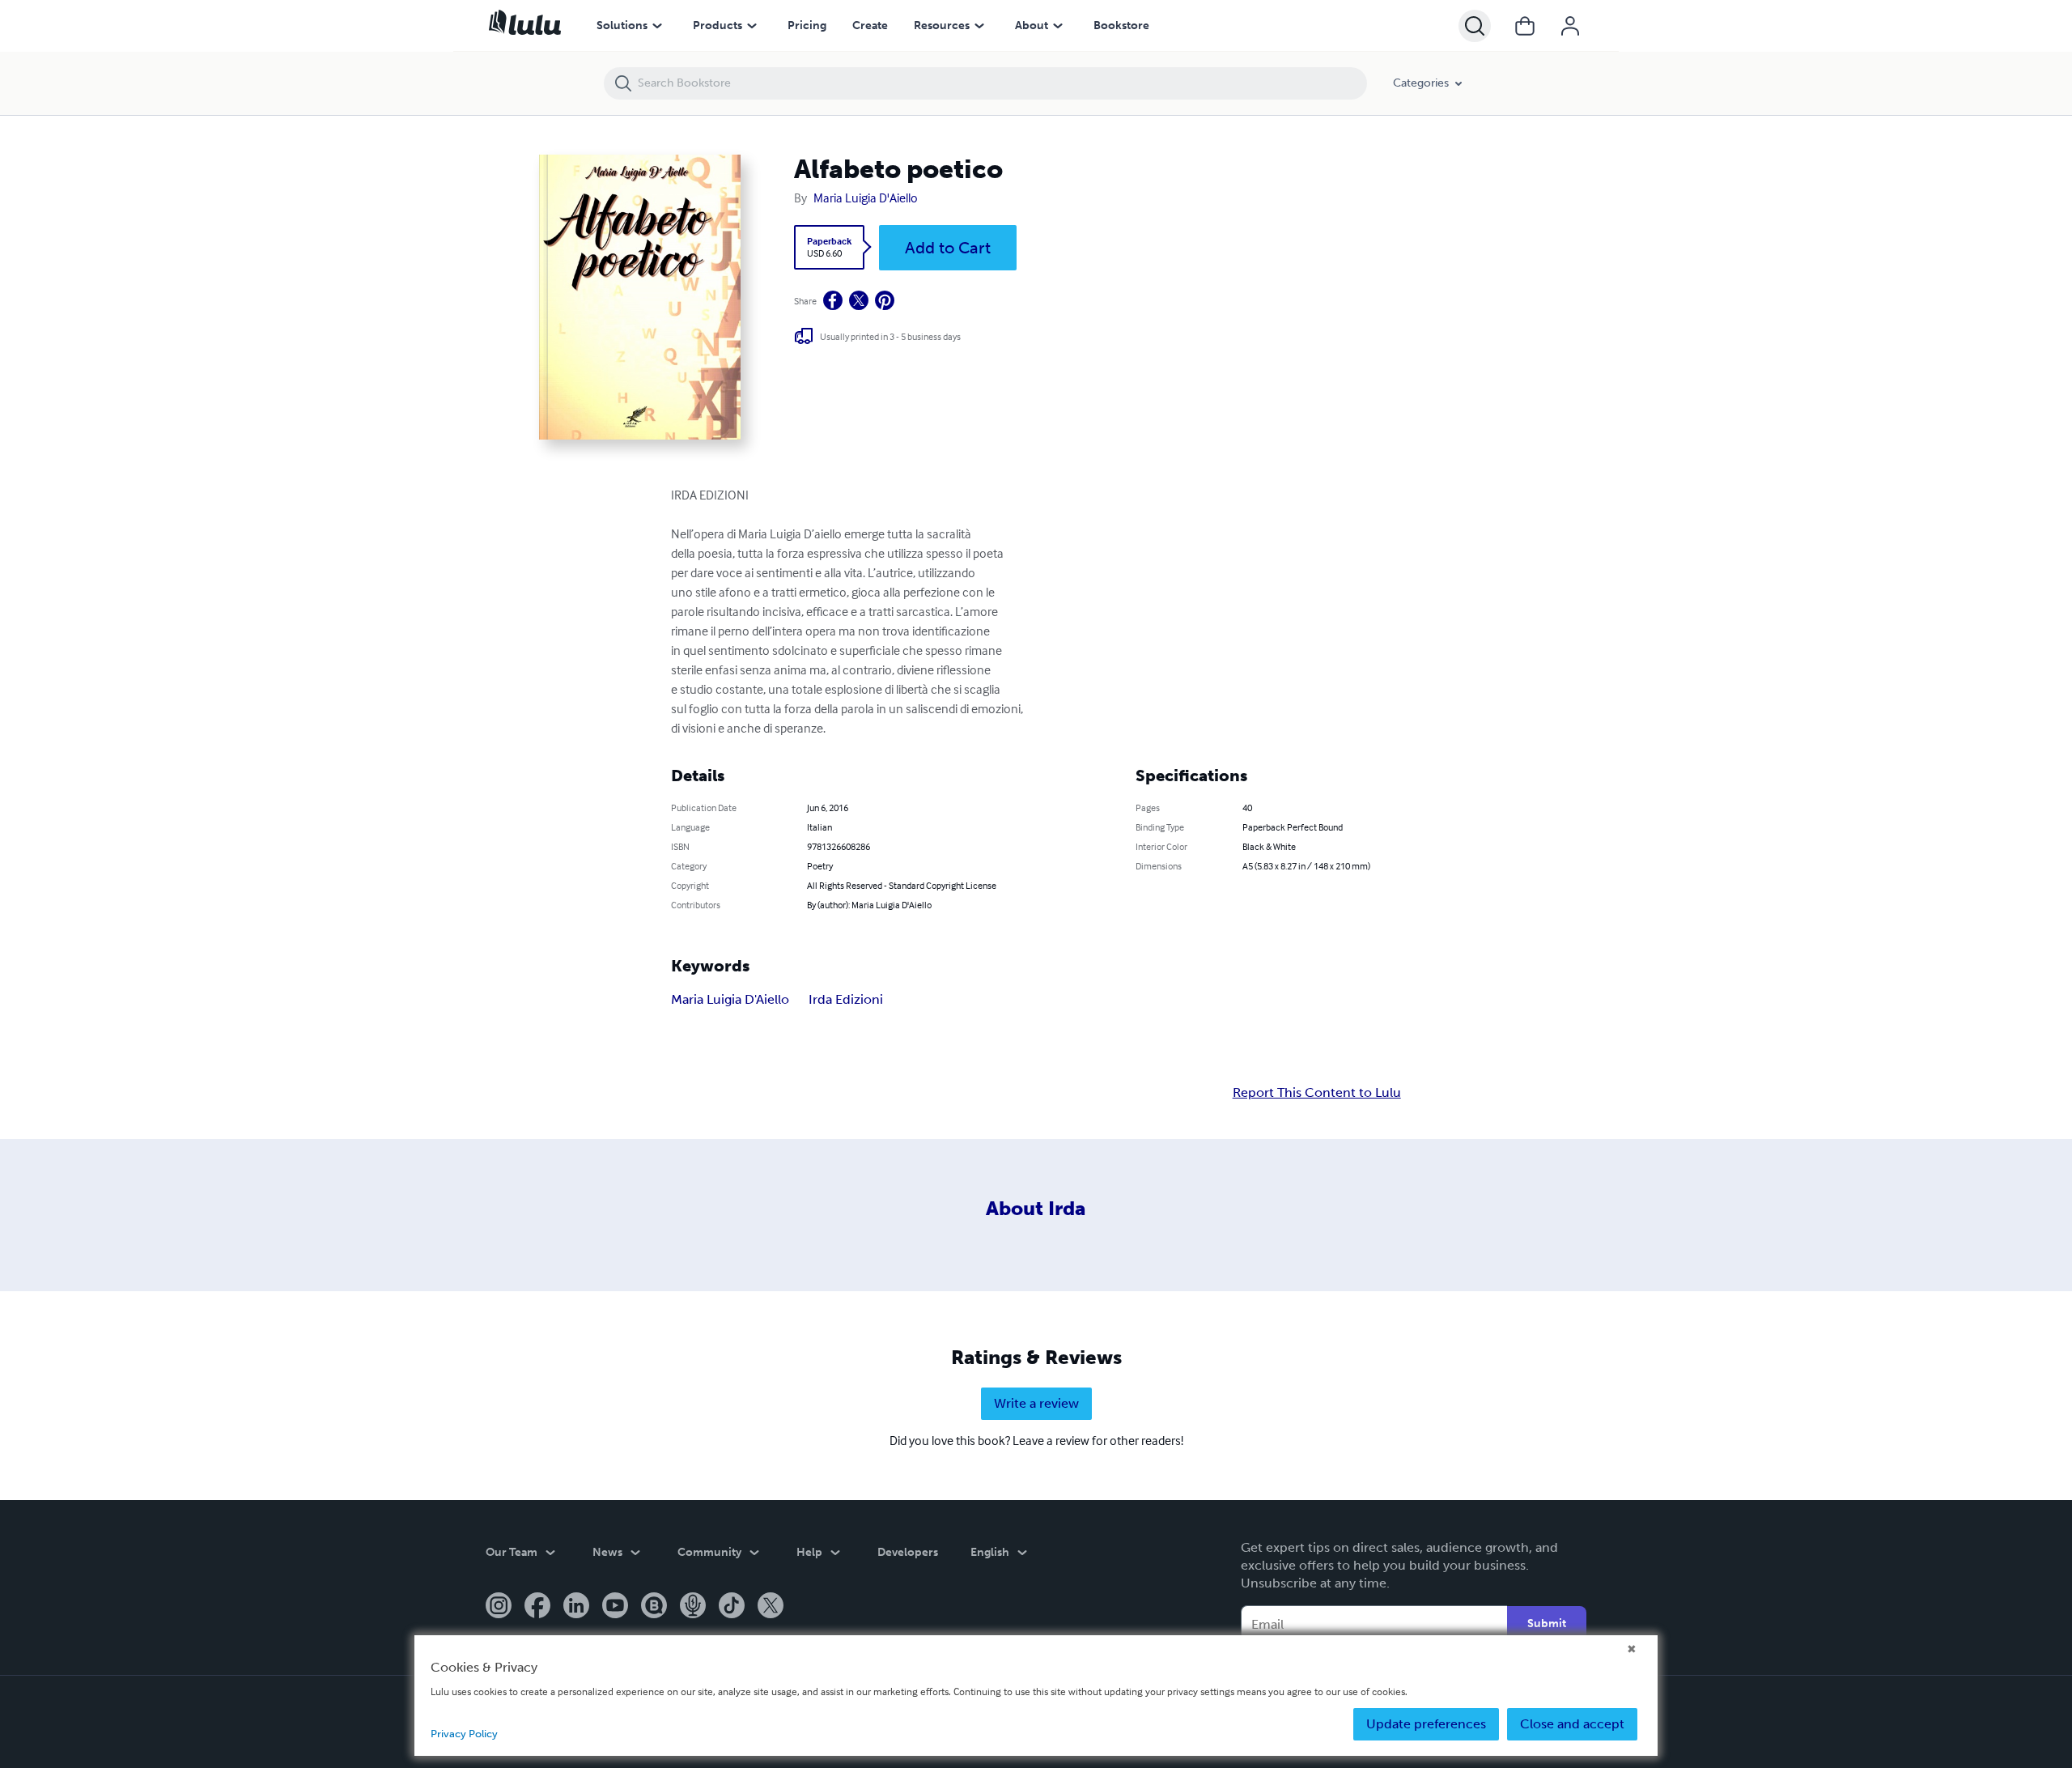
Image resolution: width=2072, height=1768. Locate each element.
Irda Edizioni (846, 999)
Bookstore (1121, 25)
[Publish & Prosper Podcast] (693, 1607)
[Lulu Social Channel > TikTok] (732, 1607)
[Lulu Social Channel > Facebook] (537, 1607)
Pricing (807, 25)
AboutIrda (1036, 1208)
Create (870, 25)
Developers (908, 1552)
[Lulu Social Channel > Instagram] (499, 1607)
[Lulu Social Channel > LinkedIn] (576, 1607)
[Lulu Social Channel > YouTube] (615, 1607)
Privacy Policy (464, 1734)
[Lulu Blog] (654, 1607)
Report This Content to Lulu (1317, 1093)
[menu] (657, 26)
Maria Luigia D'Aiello (866, 198)
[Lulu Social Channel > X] (771, 1607)
